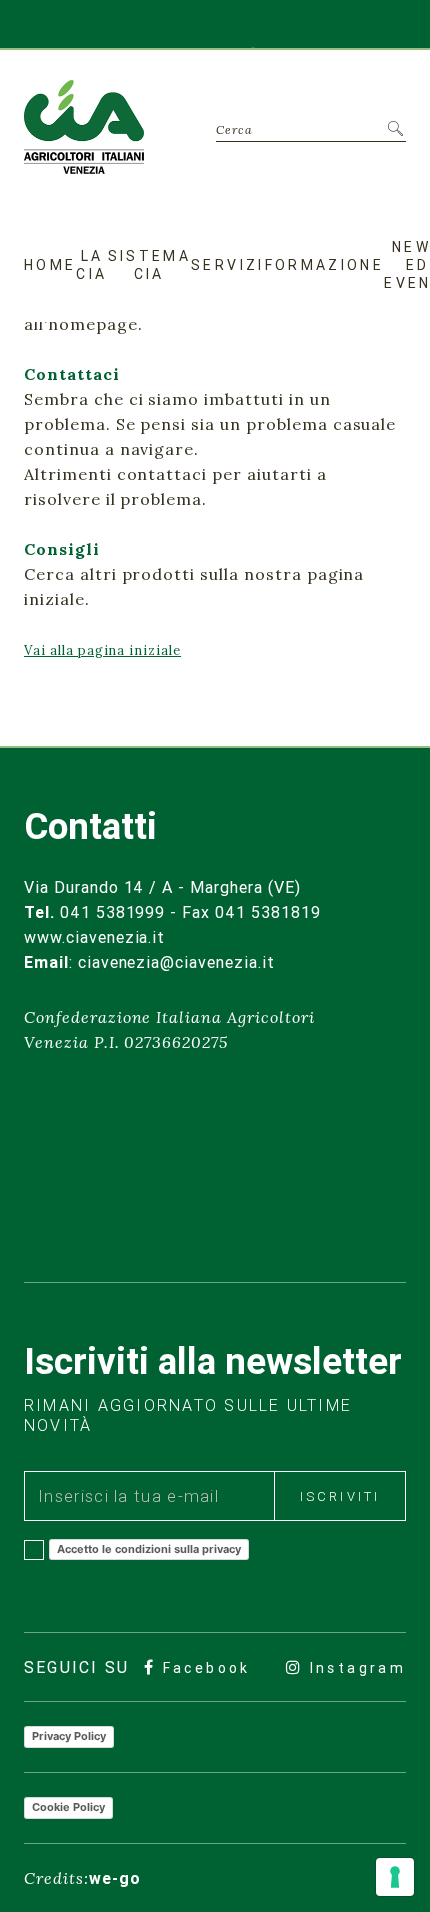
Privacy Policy (69, 1736)
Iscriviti (340, 1496)
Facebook (203, 1667)
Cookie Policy (68, 1807)
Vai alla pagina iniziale (102, 650)
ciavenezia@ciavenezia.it (176, 962)
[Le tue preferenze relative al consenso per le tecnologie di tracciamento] (395, 1877)
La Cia (91, 265)
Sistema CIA (150, 265)
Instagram (354, 1667)
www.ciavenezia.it (94, 937)
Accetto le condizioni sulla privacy (149, 1549)
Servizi (228, 265)
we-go (115, 1878)
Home (50, 265)
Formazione (325, 265)
